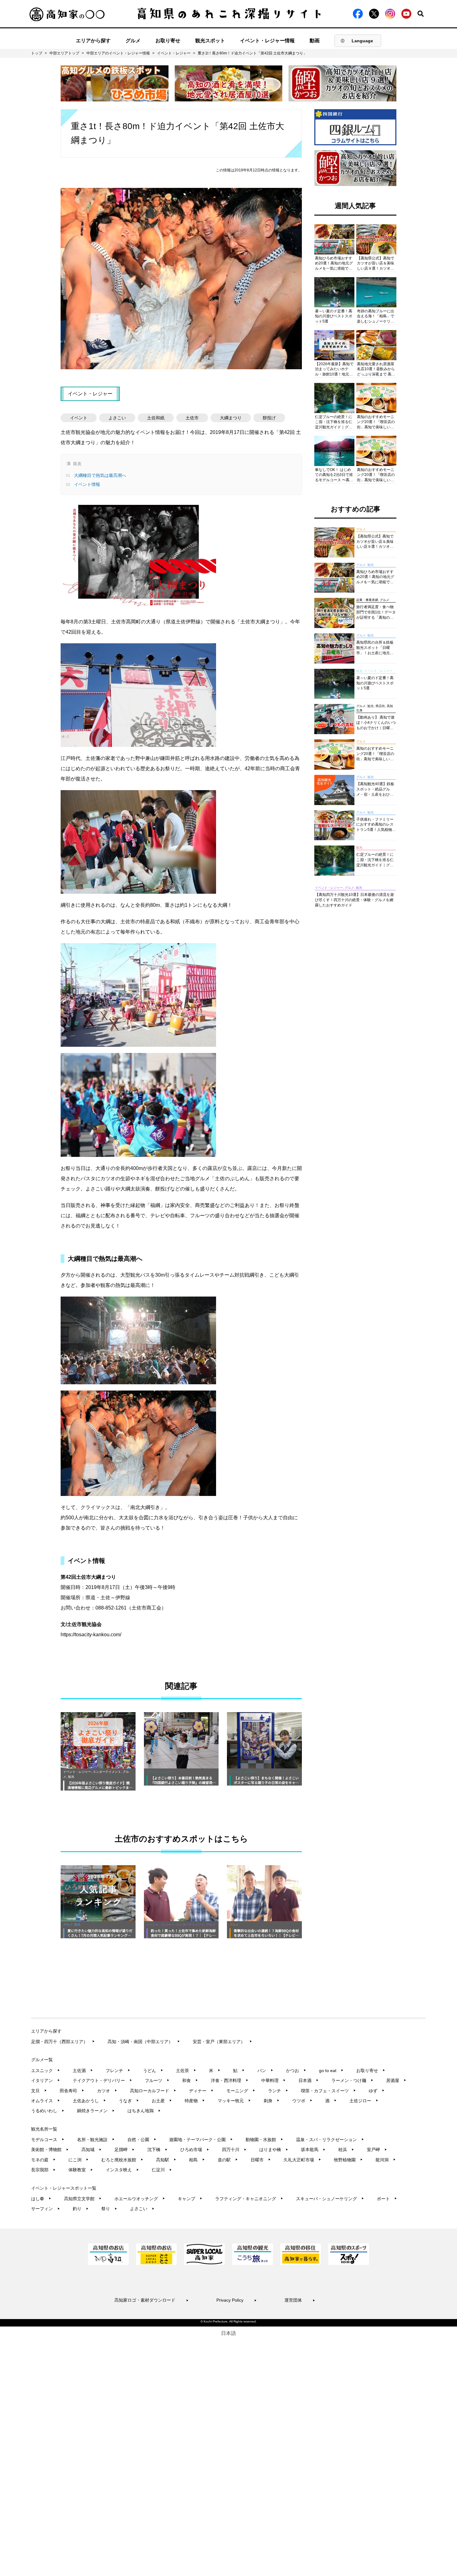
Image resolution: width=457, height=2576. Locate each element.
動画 (315, 41)
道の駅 (228, 2160)
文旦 (39, 2091)
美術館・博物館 (50, 2150)
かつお (296, 2071)
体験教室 (81, 2170)
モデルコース (48, 2140)
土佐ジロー (364, 2101)
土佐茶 (186, 2071)
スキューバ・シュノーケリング (330, 2199)
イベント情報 (86, 484)
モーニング (241, 2091)
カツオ (107, 2091)
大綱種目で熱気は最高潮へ (99, 475)
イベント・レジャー (174, 53)
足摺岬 (125, 2150)
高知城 (92, 2150)
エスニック (46, 2071)
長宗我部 (43, 2170)
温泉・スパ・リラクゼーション (330, 2140)
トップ (37, 53)
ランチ (278, 2091)
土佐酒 (83, 2071)
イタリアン (46, 2080)
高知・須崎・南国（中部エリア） (144, 2042)
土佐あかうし (89, 2101)
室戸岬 (377, 2150)
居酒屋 (396, 2080)
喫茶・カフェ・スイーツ (328, 2091)
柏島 (197, 2160)
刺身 (272, 2101)
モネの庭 (43, 2160)
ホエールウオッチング (140, 2199)
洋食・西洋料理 (230, 2080)
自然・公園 (142, 2140)
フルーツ (157, 2080)
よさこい (117, 418)
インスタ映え (122, 2170)
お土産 (162, 2101)
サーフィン (46, 2209)
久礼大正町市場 (302, 2160)
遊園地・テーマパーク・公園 (201, 2140)
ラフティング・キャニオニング (249, 2199)
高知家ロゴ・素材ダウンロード (152, 2300)
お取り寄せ (168, 41)
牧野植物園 (348, 2160)
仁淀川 (162, 2170)
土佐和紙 (156, 418)
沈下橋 (157, 2150)
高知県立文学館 (83, 2199)
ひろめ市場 (195, 2150)
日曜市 (261, 2160)
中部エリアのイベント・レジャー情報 (118, 53)
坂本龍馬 (313, 2150)
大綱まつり (231, 418)
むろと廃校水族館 (122, 2160)
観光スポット (210, 41)
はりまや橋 (274, 2150)
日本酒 (309, 2080)
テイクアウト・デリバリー (102, 2080)
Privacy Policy (237, 2300)
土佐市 (192, 418)
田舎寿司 (72, 2091)
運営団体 (300, 2300)
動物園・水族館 (264, 2140)
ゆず (377, 2091)
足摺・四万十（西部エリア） (63, 2042)
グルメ (133, 41)
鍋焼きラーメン (96, 2111)
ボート (387, 2199)
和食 (190, 2080)
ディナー (201, 2091)
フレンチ (118, 2071)
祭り (109, 2209)
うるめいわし (48, 2111)
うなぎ (129, 2101)
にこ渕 (78, 2160)
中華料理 (273, 2080)
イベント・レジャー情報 (267, 41)
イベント (79, 418)
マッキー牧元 (234, 2101)
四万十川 (234, 2150)
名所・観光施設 (96, 2140)
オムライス (46, 2101)
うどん (153, 2071)
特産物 (195, 2101)
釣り (81, 2209)
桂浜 (346, 2150)
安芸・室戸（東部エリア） (222, 2042)
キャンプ (190, 2199)
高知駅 (166, 2160)
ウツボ (302, 2101)
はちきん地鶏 (144, 2111)
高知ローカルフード (153, 2091)
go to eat (331, 2071)
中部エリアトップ (64, 53)
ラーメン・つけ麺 (352, 2080)
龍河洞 (386, 2160)
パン (265, 2071)
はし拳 (41, 2199)
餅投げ (269, 418)
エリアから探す (93, 41)
